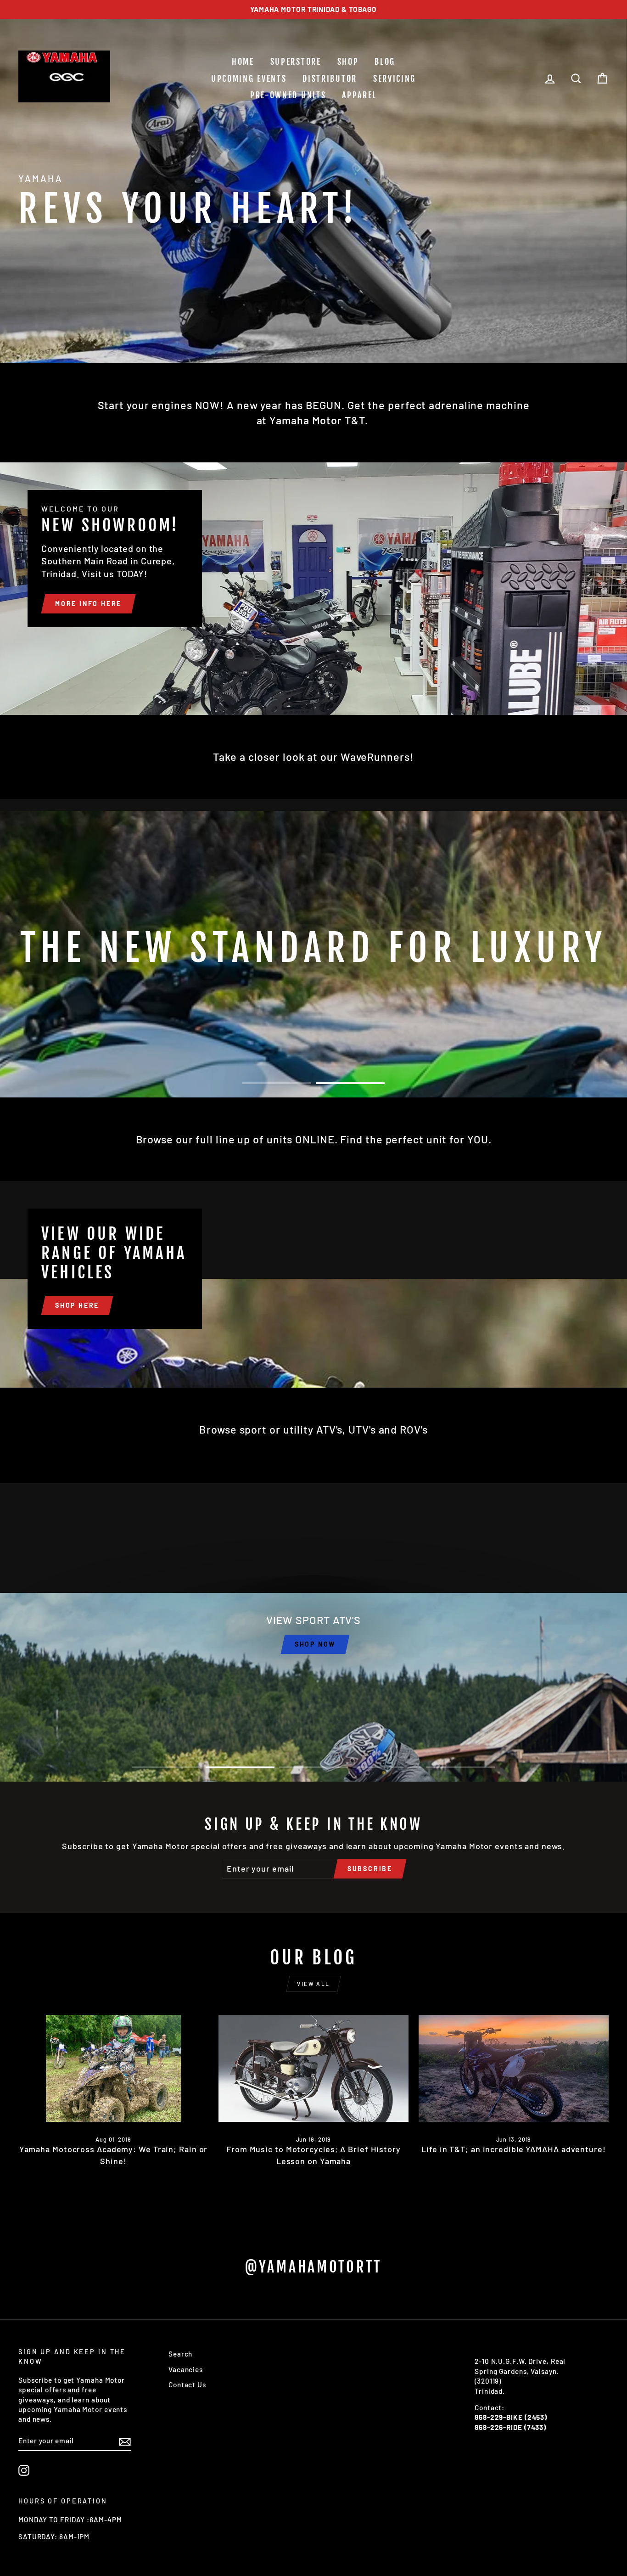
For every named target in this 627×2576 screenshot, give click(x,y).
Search (180, 2354)
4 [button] (387, 1767)
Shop (348, 62)
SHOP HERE (77, 1305)
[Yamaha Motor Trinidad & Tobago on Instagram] (24, 2470)
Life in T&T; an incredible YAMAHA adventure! (514, 2149)
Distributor (330, 79)
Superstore (296, 62)
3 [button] (313, 1767)
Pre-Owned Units (288, 95)
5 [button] (460, 1767)
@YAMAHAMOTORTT (313, 2267)
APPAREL (359, 95)
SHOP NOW (315, 1644)
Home (243, 62)
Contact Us (187, 2385)
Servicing (395, 79)
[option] (313, 9)
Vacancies (186, 2369)
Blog (385, 62)
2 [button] (350, 1083)
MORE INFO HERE (88, 604)
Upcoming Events (249, 79)
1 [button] (277, 1083)
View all (313, 1984)
